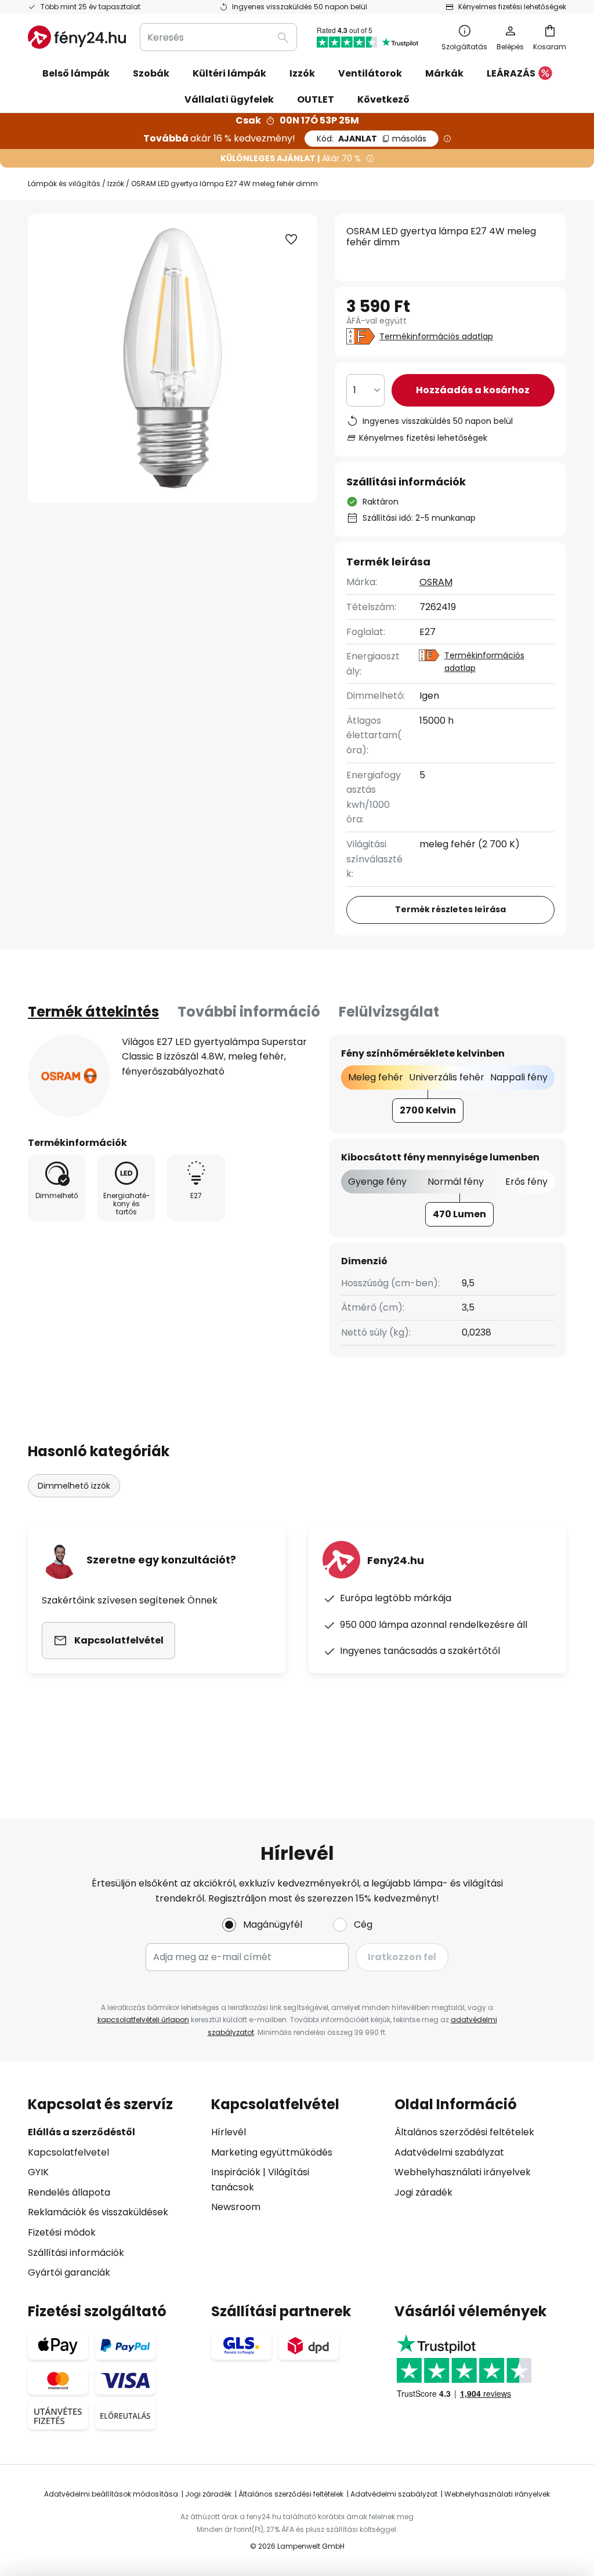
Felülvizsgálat (389, 1012)
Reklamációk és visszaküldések (98, 2212)
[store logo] (77, 37)
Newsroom (236, 2207)
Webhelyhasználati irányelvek (463, 2172)
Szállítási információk (76, 2253)
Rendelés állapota (69, 2192)
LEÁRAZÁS (511, 73)
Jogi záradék (423, 2192)
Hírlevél (229, 2132)
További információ (249, 1012)
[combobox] (218, 37)
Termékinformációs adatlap (436, 336)
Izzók (116, 184)
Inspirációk (236, 2172)
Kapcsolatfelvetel (68, 2152)
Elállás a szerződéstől (82, 2132)
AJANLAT (372, 139)
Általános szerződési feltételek (464, 2132)
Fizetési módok (62, 2232)
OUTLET (316, 99)
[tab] (93, 1012)
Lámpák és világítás (64, 184)
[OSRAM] (69, 1076)
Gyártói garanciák (69, 2272)
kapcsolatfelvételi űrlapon (143, 2020)
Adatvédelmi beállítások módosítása (111, 2494)
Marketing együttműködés (272, 2152)
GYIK (38, 2172)
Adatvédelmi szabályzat (449, 2152)
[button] (291, 240)
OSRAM (436, 582)
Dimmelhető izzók (74, 1486)
